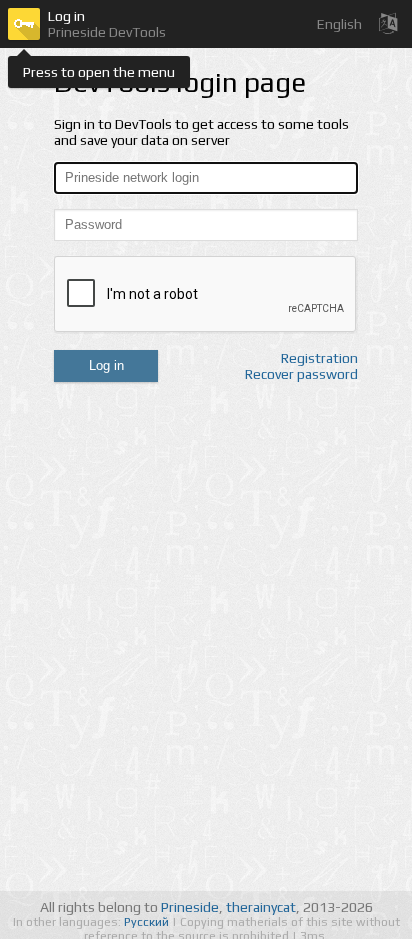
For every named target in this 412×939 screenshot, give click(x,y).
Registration (319, 358)
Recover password (301, 374)
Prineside (190, 907)
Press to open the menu (99, 72)
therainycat (261, 907)
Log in (106, 365)
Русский (148, 922)
